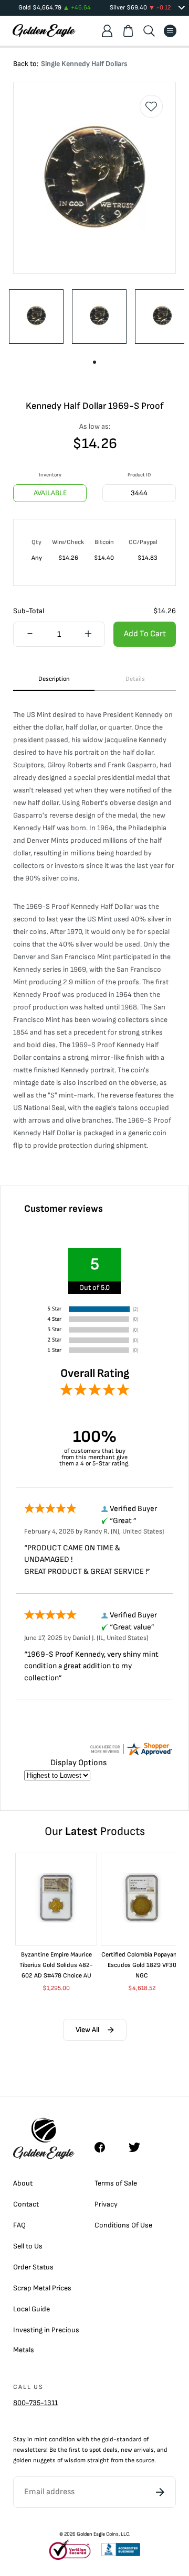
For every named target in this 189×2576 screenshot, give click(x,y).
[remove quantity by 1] (30, 635)
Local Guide (31, 2309)
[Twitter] (139, 2147)
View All (87, 2030)
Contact (26, 2204)
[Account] (107, 31)
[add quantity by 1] (88, 635)
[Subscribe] (160, 2492)
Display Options (78, 1763)
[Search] (149, 31)
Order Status (33, 2267)
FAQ (19, 2225)
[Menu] (170, 31)
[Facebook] (105, 2147)
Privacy (106, 2204)
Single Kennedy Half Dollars (84, 64)
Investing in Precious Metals (46, 2340)
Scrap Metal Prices (42, 2288)
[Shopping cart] (128, 31)
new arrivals (137, 2450)
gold (108, 2439)
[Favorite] (151, 106)
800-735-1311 (35, 2403)
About (23, 2183)
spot (95, 2450)
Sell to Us (28, 2246)
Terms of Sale (116, 2183)
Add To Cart (145, 634)
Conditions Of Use (123, 2225)
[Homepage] (44, 31)
